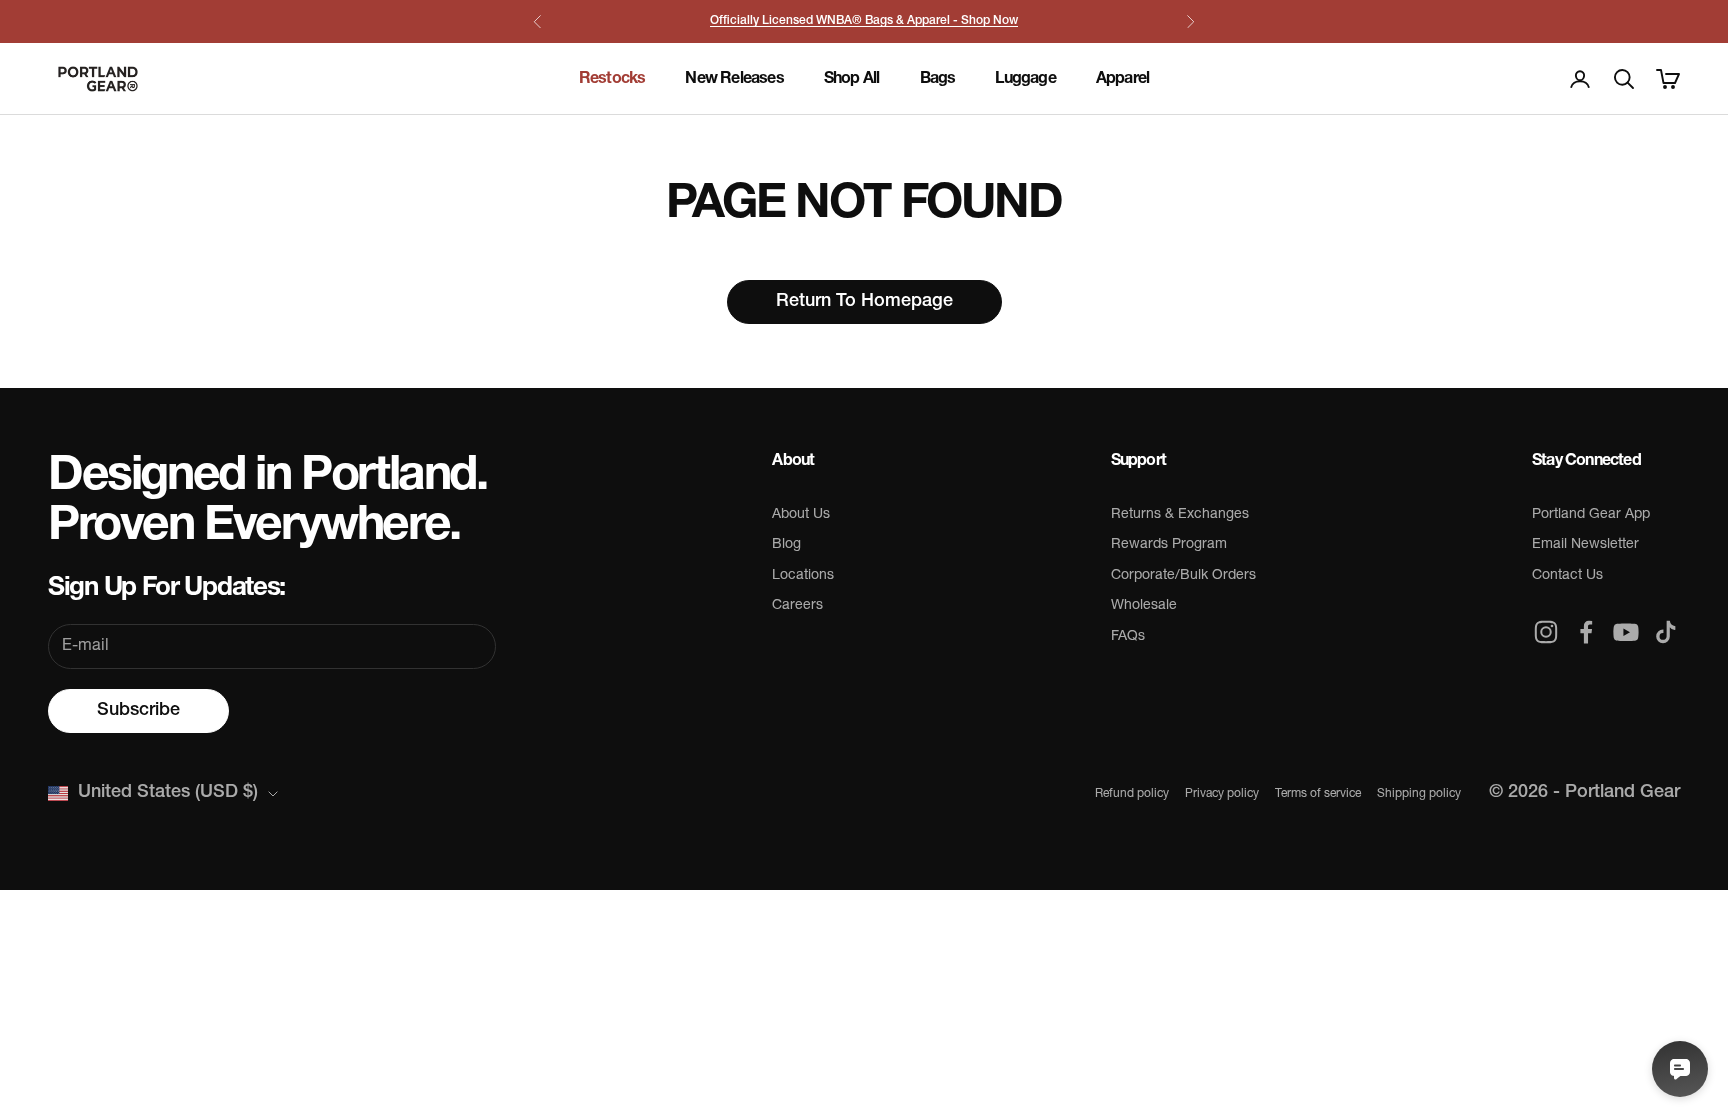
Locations (803, 575)
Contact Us (1567, 575)
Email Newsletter (1585, 544)
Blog (786, 544)
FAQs (1128, 636)
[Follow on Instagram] (1546, 632)
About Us (801, 514)
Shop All (852, 79)
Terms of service (1318, 794)
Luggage (1025, 79)
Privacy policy (1222, 794)
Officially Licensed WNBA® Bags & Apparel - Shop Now (864, 21)
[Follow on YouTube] (1626, 632)
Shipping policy (1419, 794)
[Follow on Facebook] (1586, 632)
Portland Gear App (1591, 514)
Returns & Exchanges (1180, 514)
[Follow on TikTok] (1666, 632)
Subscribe (138, 711)
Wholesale (1144, 605)
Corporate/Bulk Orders (1183, 575)
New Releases (734, 79)
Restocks (612, 79)
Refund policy (1132, 794)
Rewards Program (1169, 544)
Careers (797, 605)
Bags (938, 79)
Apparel (1122, 79)
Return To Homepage (864, 302)
